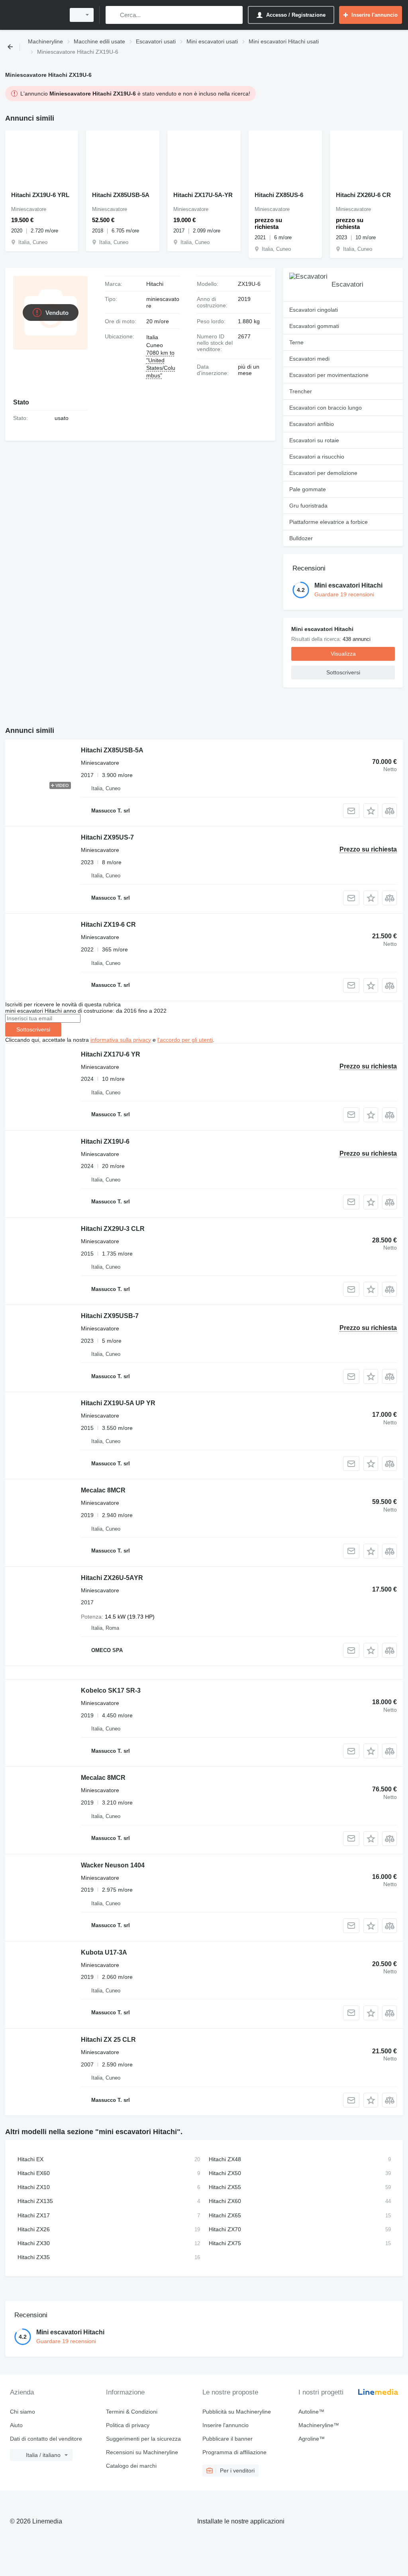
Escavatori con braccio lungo (326, 408)
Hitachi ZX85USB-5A (121, 195)
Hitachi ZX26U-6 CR (363, 195)
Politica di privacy (128, 2425)
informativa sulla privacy (121, 1040)
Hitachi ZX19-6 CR (108, 925)
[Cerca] (113, 15)
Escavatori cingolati (314, 310)
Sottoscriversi (33, 1029)
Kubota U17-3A (104, 1952)
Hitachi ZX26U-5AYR (112, 1578)
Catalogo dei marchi (131, 2466)
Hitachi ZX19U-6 (105, 1142)
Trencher (301, 391)
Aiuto (16, 2425)
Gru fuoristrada (308, 506)
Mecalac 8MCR (103, 1490)
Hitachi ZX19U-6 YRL (40, 195)
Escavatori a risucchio (317, 457)
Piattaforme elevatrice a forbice (329, 522)
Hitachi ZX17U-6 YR (111, 1054)
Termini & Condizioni (132, 2412)
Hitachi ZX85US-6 (279, 195)
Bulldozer (301, 538)
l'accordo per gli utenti (185, 1040)
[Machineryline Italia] (34, 15)
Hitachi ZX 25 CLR (108, 2040)
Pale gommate (308, 489)
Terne (296, 342)
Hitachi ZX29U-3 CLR (113, 1229)
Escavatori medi (309, 359)
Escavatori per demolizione (323, 473)
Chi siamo (23, 2412)
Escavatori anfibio (312, 424)
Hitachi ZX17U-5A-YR (203, 195)
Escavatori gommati (314, 326)
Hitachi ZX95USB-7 (110, 1316)
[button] (371, 811)
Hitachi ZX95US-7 (107, 837)
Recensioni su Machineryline (142, 2452)
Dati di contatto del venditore (46, 2439)
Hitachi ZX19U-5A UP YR (118, 1403)
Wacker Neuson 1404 (113, 1865)
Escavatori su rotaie (314, 440)
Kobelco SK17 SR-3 (111, 1690)
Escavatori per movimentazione (329, 375)
